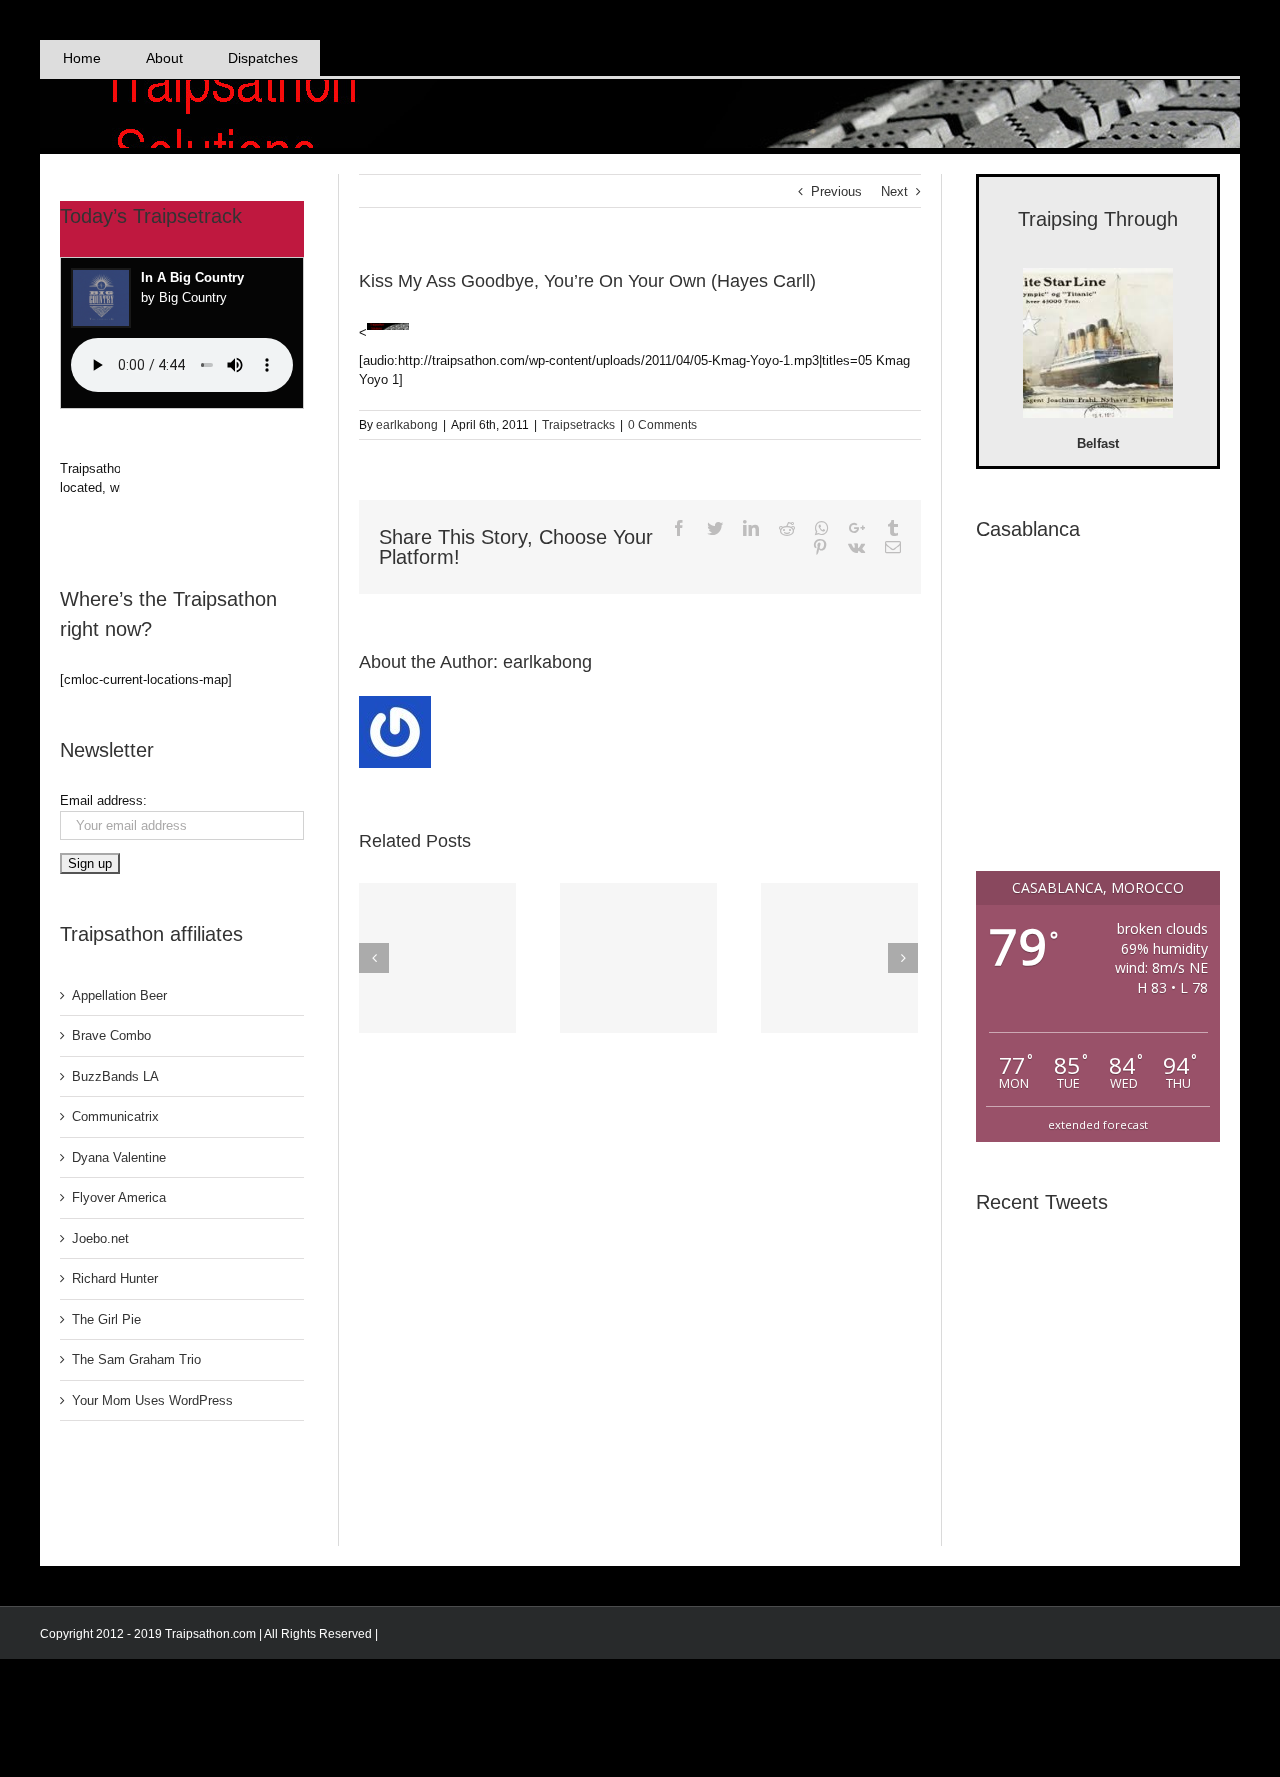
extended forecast (1098, 1124)
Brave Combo (111, 1035)
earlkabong (407, 425)
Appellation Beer (119, 995)
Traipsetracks (578, 425)
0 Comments (662, 425)
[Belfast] (1098, 346)
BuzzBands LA (115, 1076)
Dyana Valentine (119, 1157)
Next (894, 191)
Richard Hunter (115, 1278)
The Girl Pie (106, 1319)
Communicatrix (115, 1116)
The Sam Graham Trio (136, 1359)
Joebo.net (100, 1238)
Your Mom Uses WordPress (152, 1400)
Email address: (103, 800)
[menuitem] (81, 58)
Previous (836, 191)
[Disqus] (639, 1291)
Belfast (1098, 443)
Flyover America (119, 1197)
